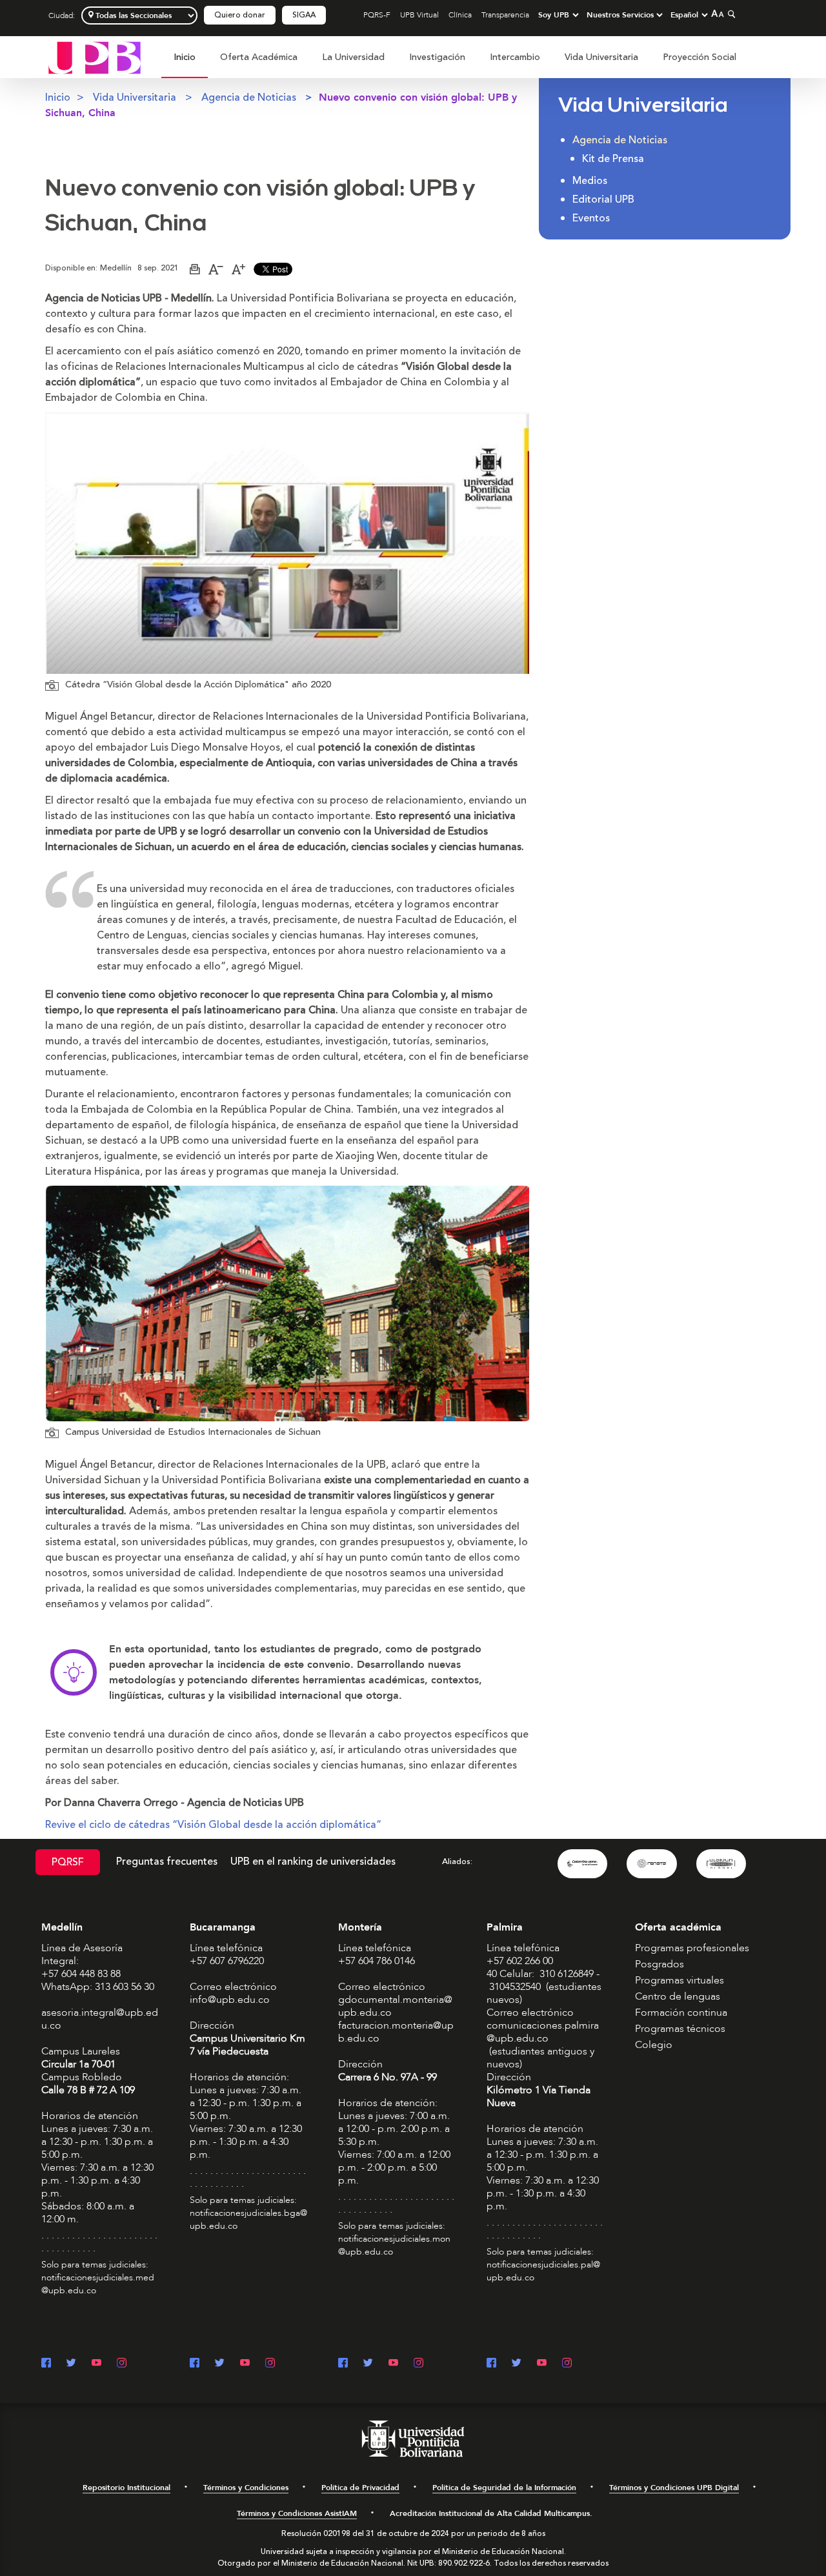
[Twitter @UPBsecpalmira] (517, 2364)
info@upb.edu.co (230, 2000)
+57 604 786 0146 (377, 1961)
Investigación (437, 57)
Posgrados (660, 1964)
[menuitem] (185, 64)
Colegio (654, 2045)
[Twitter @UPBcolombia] (71, 2364)
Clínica (460, 15)
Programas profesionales (692, 1948)
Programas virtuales (680, 1980)
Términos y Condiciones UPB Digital (674, 2488)
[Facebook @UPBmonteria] (343, 2364)
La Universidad (353, 57)
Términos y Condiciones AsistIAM (297, 2513)
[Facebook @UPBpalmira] (491, 2364)
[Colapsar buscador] (730, 14)
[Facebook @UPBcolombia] (46, 2364)
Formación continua (681, 2013)
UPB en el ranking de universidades (313, 1861)
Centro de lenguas (678, 1996)
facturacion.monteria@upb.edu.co (396, 2032)
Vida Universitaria (601, 57)
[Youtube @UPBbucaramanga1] (245, 2364)
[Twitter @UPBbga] (220, 2364)
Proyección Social (700, 57)
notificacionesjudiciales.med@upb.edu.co (98, 2284)
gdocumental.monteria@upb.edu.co (395, 2006)
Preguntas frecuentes (167, 1861)
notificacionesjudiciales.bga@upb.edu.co (248, 2219)
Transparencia (505, 15)
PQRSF (68, 1862)
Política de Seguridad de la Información (504, 2488)
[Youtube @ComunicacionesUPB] (96, 2364)
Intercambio (515, 57)
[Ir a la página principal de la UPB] (95, 57)
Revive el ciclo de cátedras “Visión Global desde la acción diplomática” (213, 1825)
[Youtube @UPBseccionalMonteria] (393, 2364)
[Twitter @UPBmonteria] (368, 2364)
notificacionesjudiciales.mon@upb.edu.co (394, 2245)
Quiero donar (240, 15)
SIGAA (304, 15)
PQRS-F (377, 15)
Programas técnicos (680, 2029)
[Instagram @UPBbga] (270, 2364)
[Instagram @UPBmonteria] (418, 2364)
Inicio (185, 57)
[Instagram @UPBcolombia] (122, 2364)
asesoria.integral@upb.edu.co (100, 2019)
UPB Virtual (419, 15)
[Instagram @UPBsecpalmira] (567, 2364)
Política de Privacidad (360, 2488)
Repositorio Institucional (126, 2488)
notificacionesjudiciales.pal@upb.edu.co (543, 2271)
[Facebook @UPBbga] (195, 2364)
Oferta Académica (259, 57)
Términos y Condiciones (246, 2488)
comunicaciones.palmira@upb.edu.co (543, 2032)
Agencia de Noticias (249, 97)
